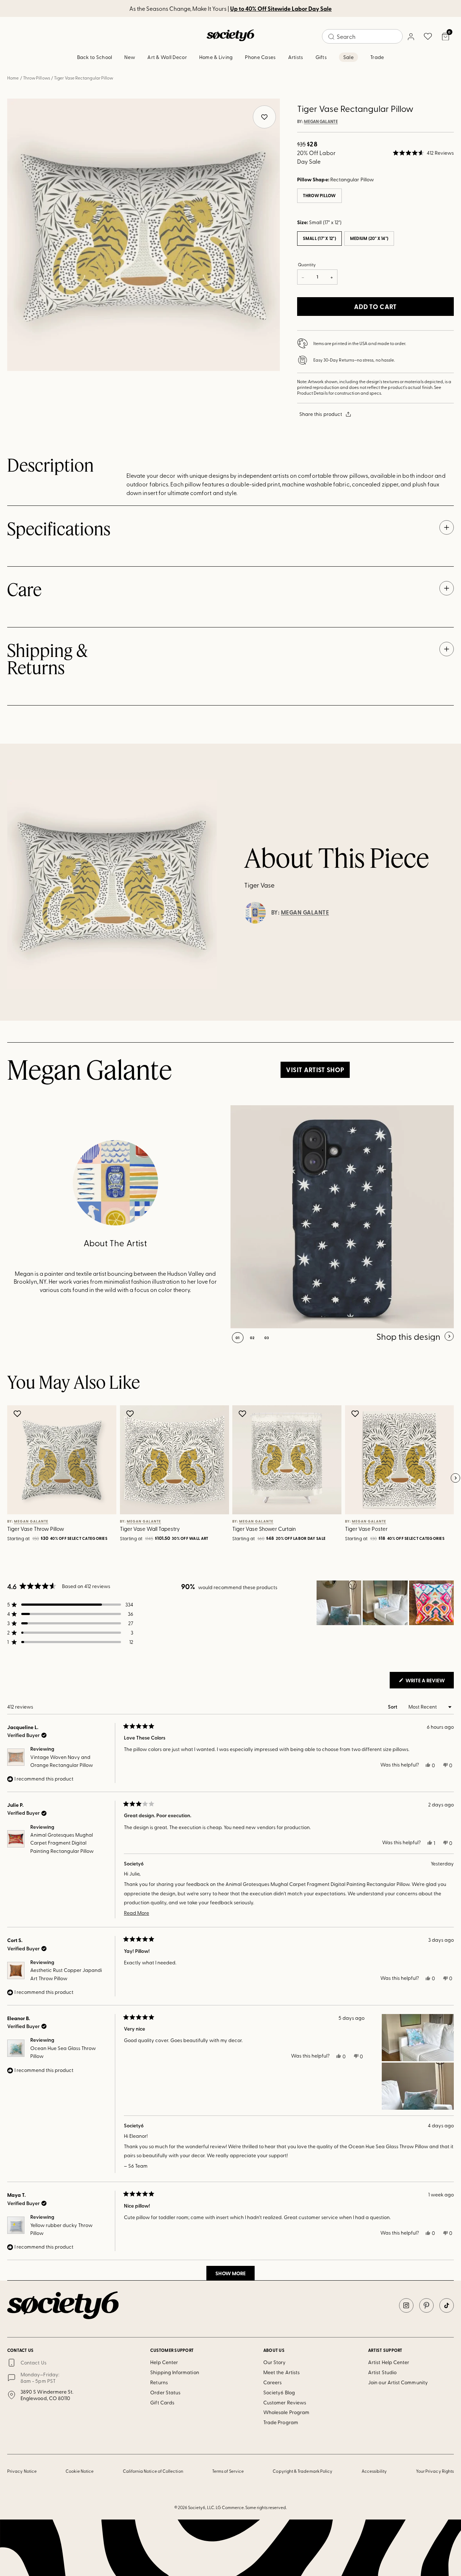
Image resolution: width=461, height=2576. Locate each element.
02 (252, 1338)
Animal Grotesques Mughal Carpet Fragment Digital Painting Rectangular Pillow (62, 1843)
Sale (348, 57)
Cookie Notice (80, 2471)
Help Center (164, 2362)
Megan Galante (321, 122)
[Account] (411, 36)
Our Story (275, 2362)
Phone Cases (260, 57)
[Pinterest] (426, 2305)
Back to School (95, 57)
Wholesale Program (286, 2412)
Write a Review (429, 1682)
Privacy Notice (22, 2471)
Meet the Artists (281, 2372)
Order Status (165, 2392)
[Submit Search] (331, 37)
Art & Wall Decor (167, 57)
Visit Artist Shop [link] (315, 1070)
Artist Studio (382, 2372)
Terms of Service (228, 2471)
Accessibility (374, 2471)
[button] (423, 153)
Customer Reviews (285, 2402)
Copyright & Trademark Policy (303, 2471)
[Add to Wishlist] (18, 1414)
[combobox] (362, 36)
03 (267, 1338)
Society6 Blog (279, 2392)
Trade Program (281, 2422)
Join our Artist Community (398, 2382)
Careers (273, 2382)
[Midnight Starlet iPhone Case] (342, 1217)
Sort (393, 1707)
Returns (159, 2382)
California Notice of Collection (153, 2471)
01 (238, 1338)
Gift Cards (162, 2402)
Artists (296, 57)
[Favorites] (428, 36)
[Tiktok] (447, 2305)
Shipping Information (174, 2372)
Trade (377, 57)
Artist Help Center (389, 2362)
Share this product (321, 414)
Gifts (321, 57)
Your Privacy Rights (435, 2471)
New (130, 57)
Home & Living (216, 57)
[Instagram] (406, 2305)
